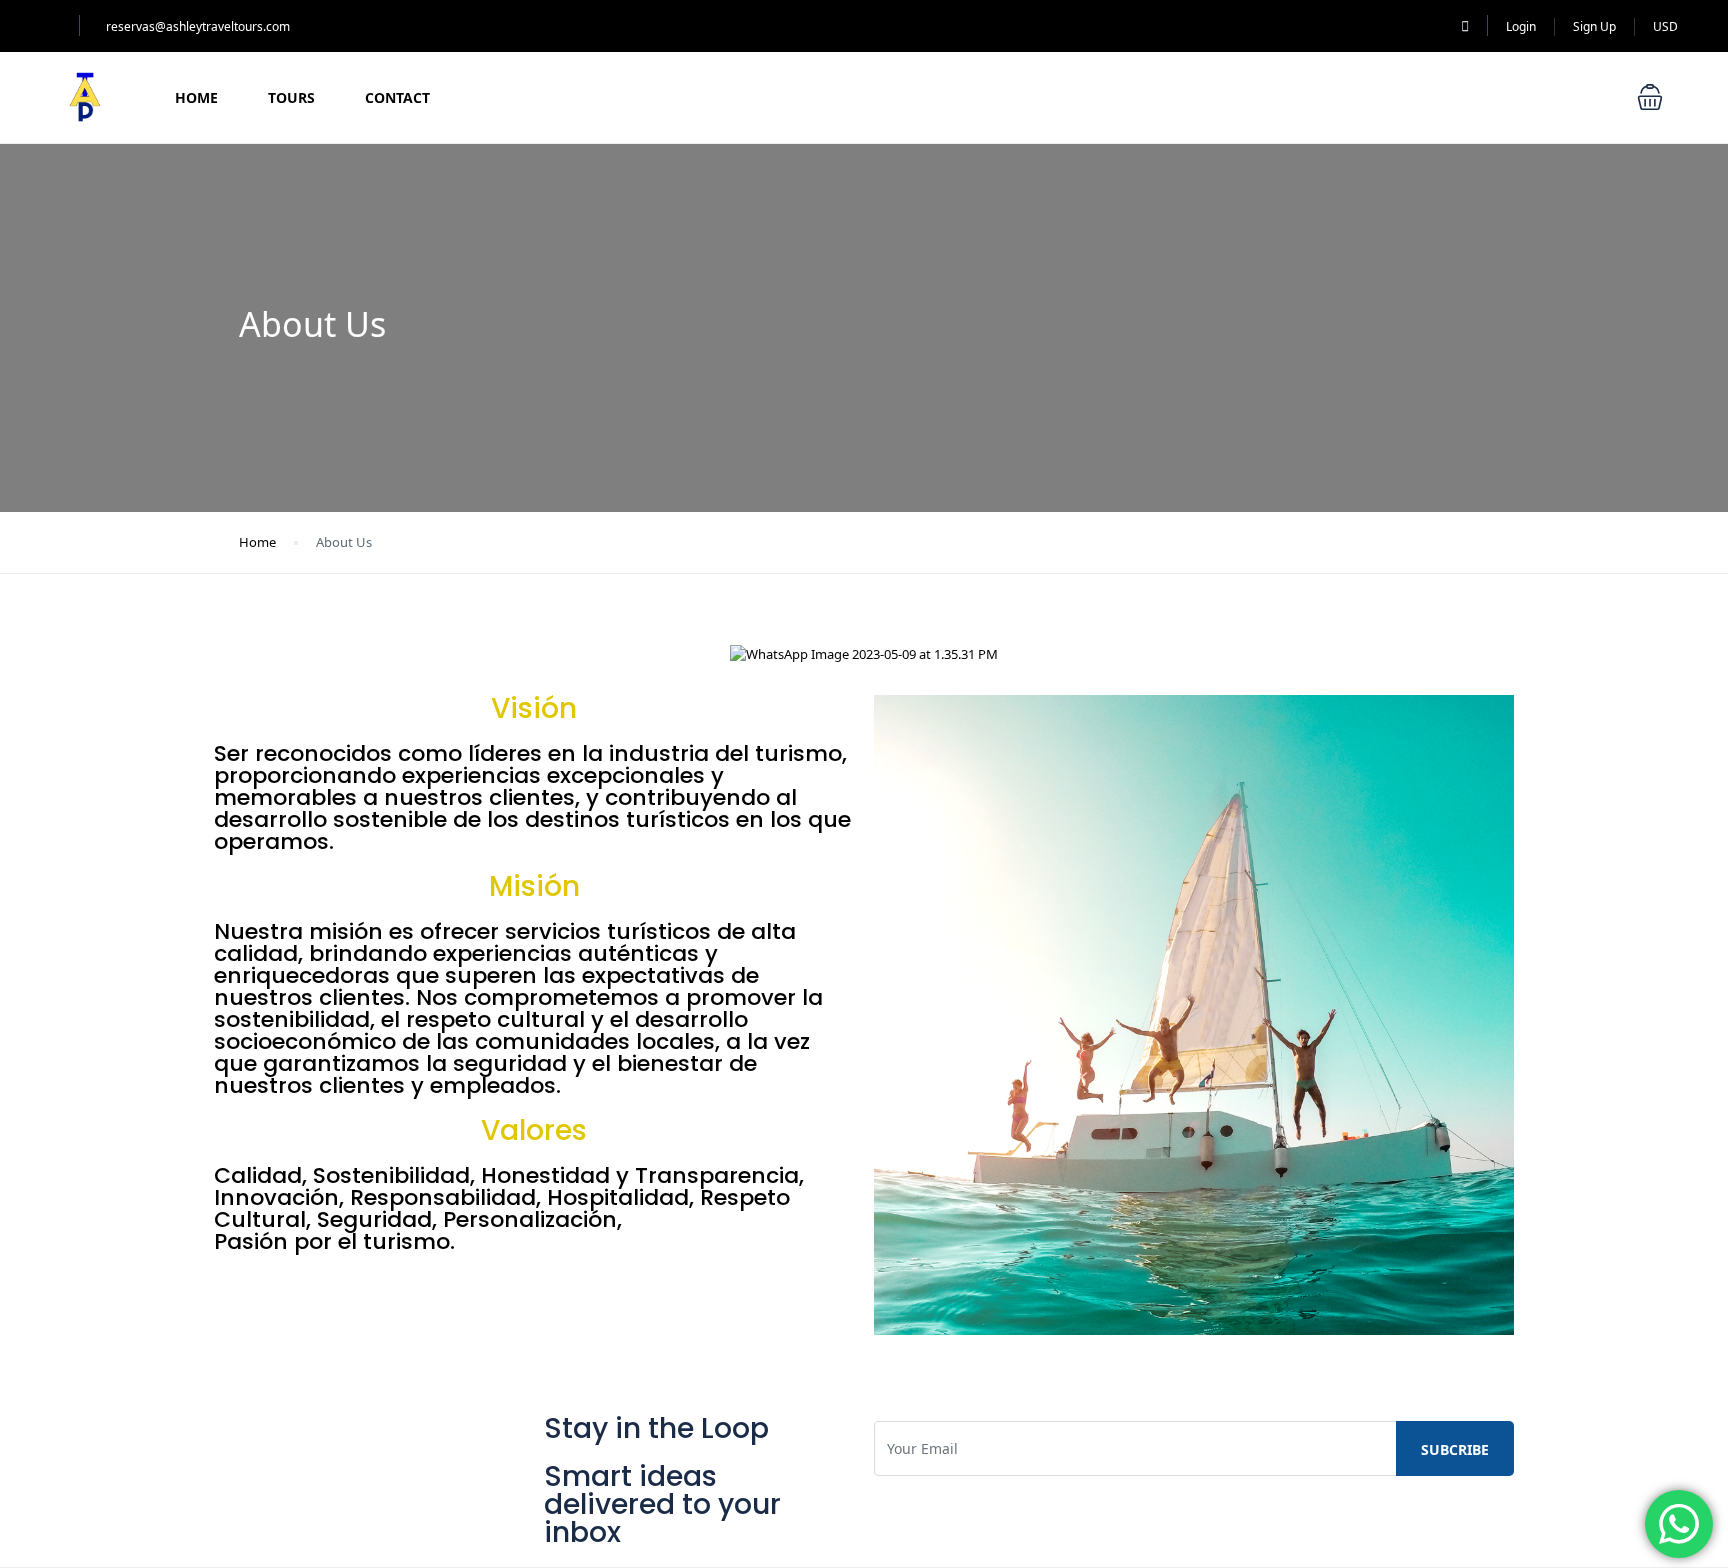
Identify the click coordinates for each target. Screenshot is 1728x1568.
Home (196, 97)
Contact (397, 97)
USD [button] (1665, 26)
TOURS (291, 97)
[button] (1650, 97)
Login (1521, 26)
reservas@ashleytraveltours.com (198, 26)
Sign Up (1594, 26)
